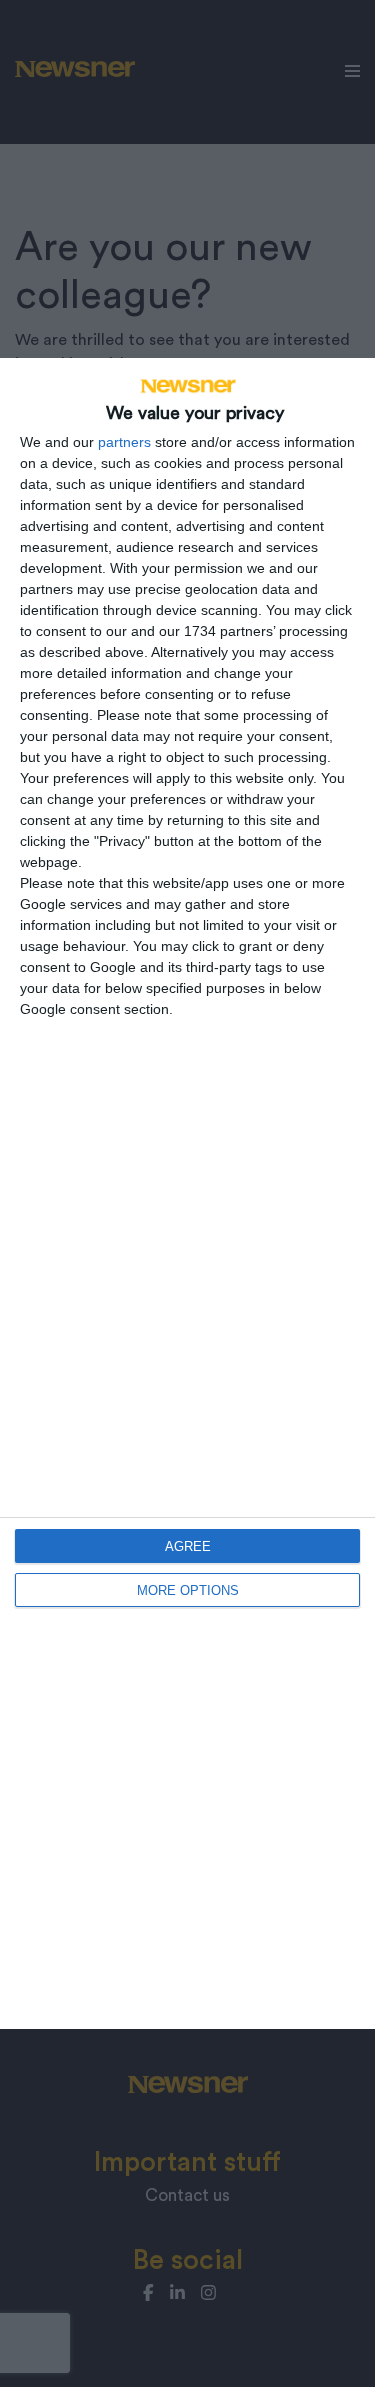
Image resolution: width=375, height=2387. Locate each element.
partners (124, 442)
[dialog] (187, 1193)
